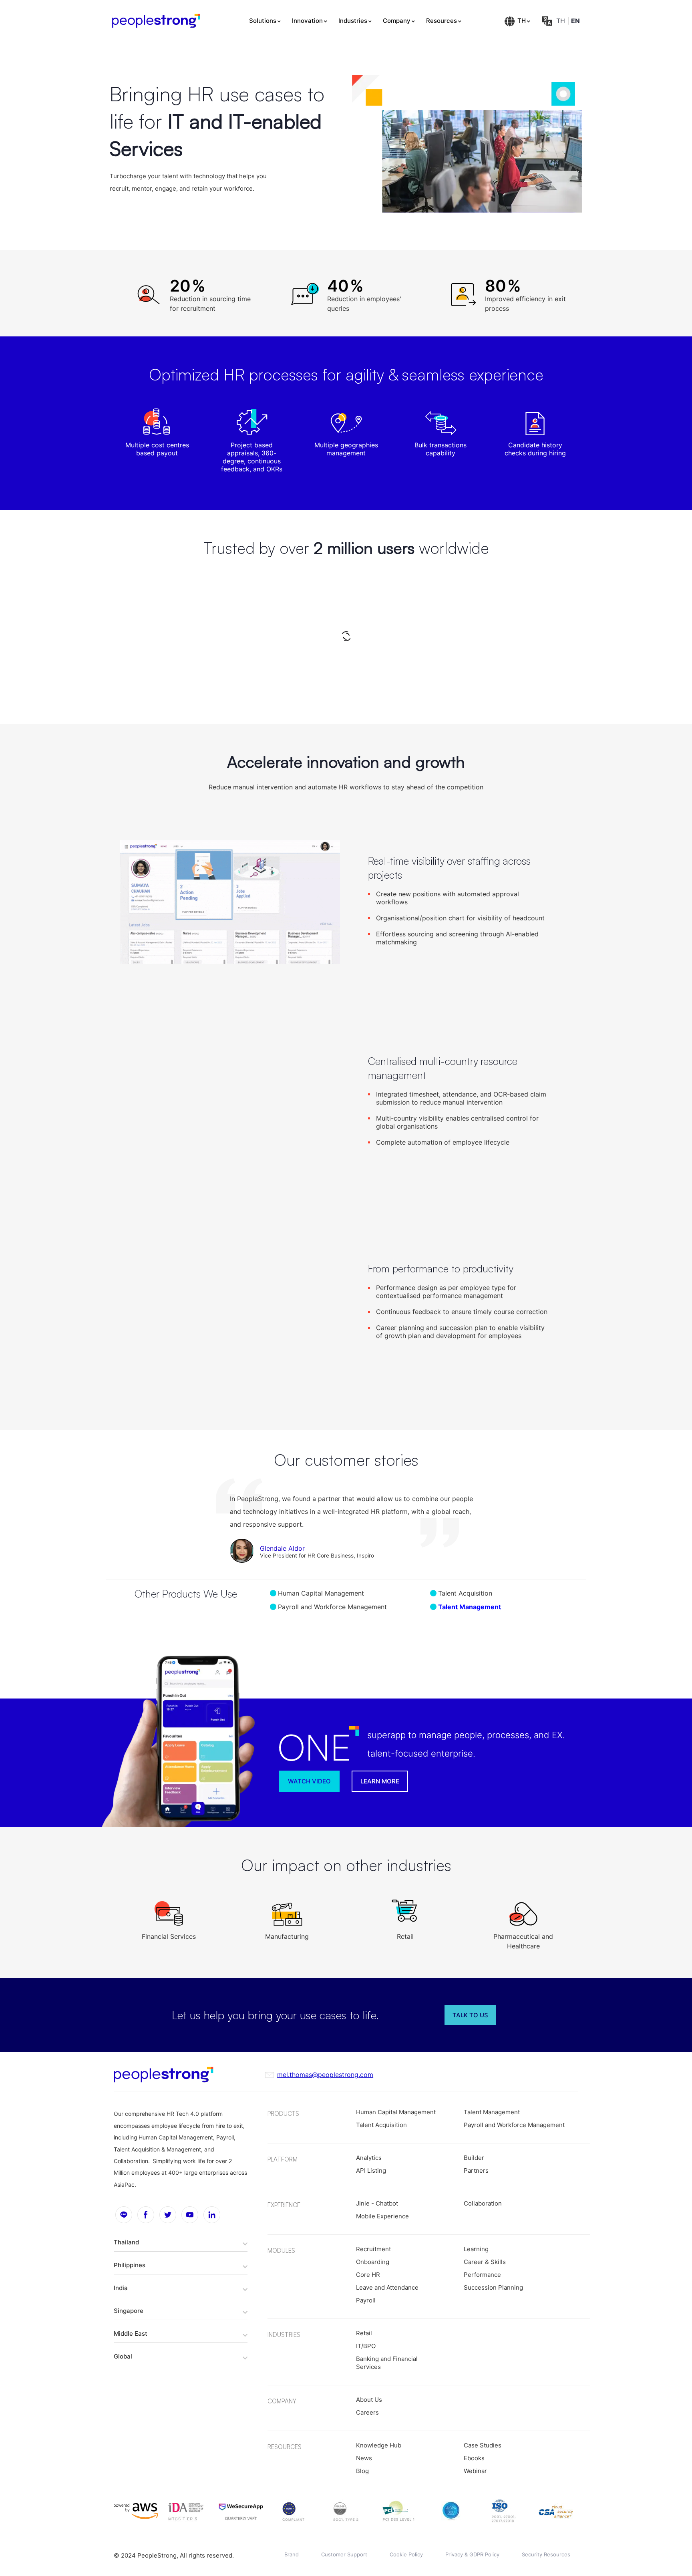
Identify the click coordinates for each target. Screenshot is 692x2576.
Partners (476, 2170)
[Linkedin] (212, 2215)
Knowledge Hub (379, 2445)
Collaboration (483, 2203)
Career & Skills (485, 2262)
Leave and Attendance (387, 2287)
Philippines (130, 2265)
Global (123, 2356)
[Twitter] (168, 2215)
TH (522, 21)
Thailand (126, 2242)
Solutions (263, 21)
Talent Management (470, 1607)
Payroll (366, 2300)
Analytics (369, 2158)
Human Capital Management (396, 2112)
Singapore (129, 2311)
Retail (364, 2333)
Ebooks (474, 2458)
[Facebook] (146, 2215)
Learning (476, 2249)
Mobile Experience (382, 2216)
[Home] (156, 21)
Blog (362, 2471)
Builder (474, 2158)
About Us (369, 2400)
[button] (380, 1781)
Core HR (368, 2275)
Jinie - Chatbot (377, 2203)
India (121, 2288)
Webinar (475, 2471)
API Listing (371, 2170)
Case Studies (483, 2445)
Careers (367, 2412)
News (364, 2458)
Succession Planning (493, 2287)
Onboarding (373, 2262)
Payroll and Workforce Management (514, 2125)
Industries (353, 21)
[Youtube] (190, 2215)
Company (397, 21)
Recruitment (373, 2249)
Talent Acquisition (381, 2125)
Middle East (131, 2333)
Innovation (307, 21)
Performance (482, 2275)
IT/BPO (366, 2346)
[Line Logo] (124, 2215)
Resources (442, 21)
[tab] (181, 2242)
